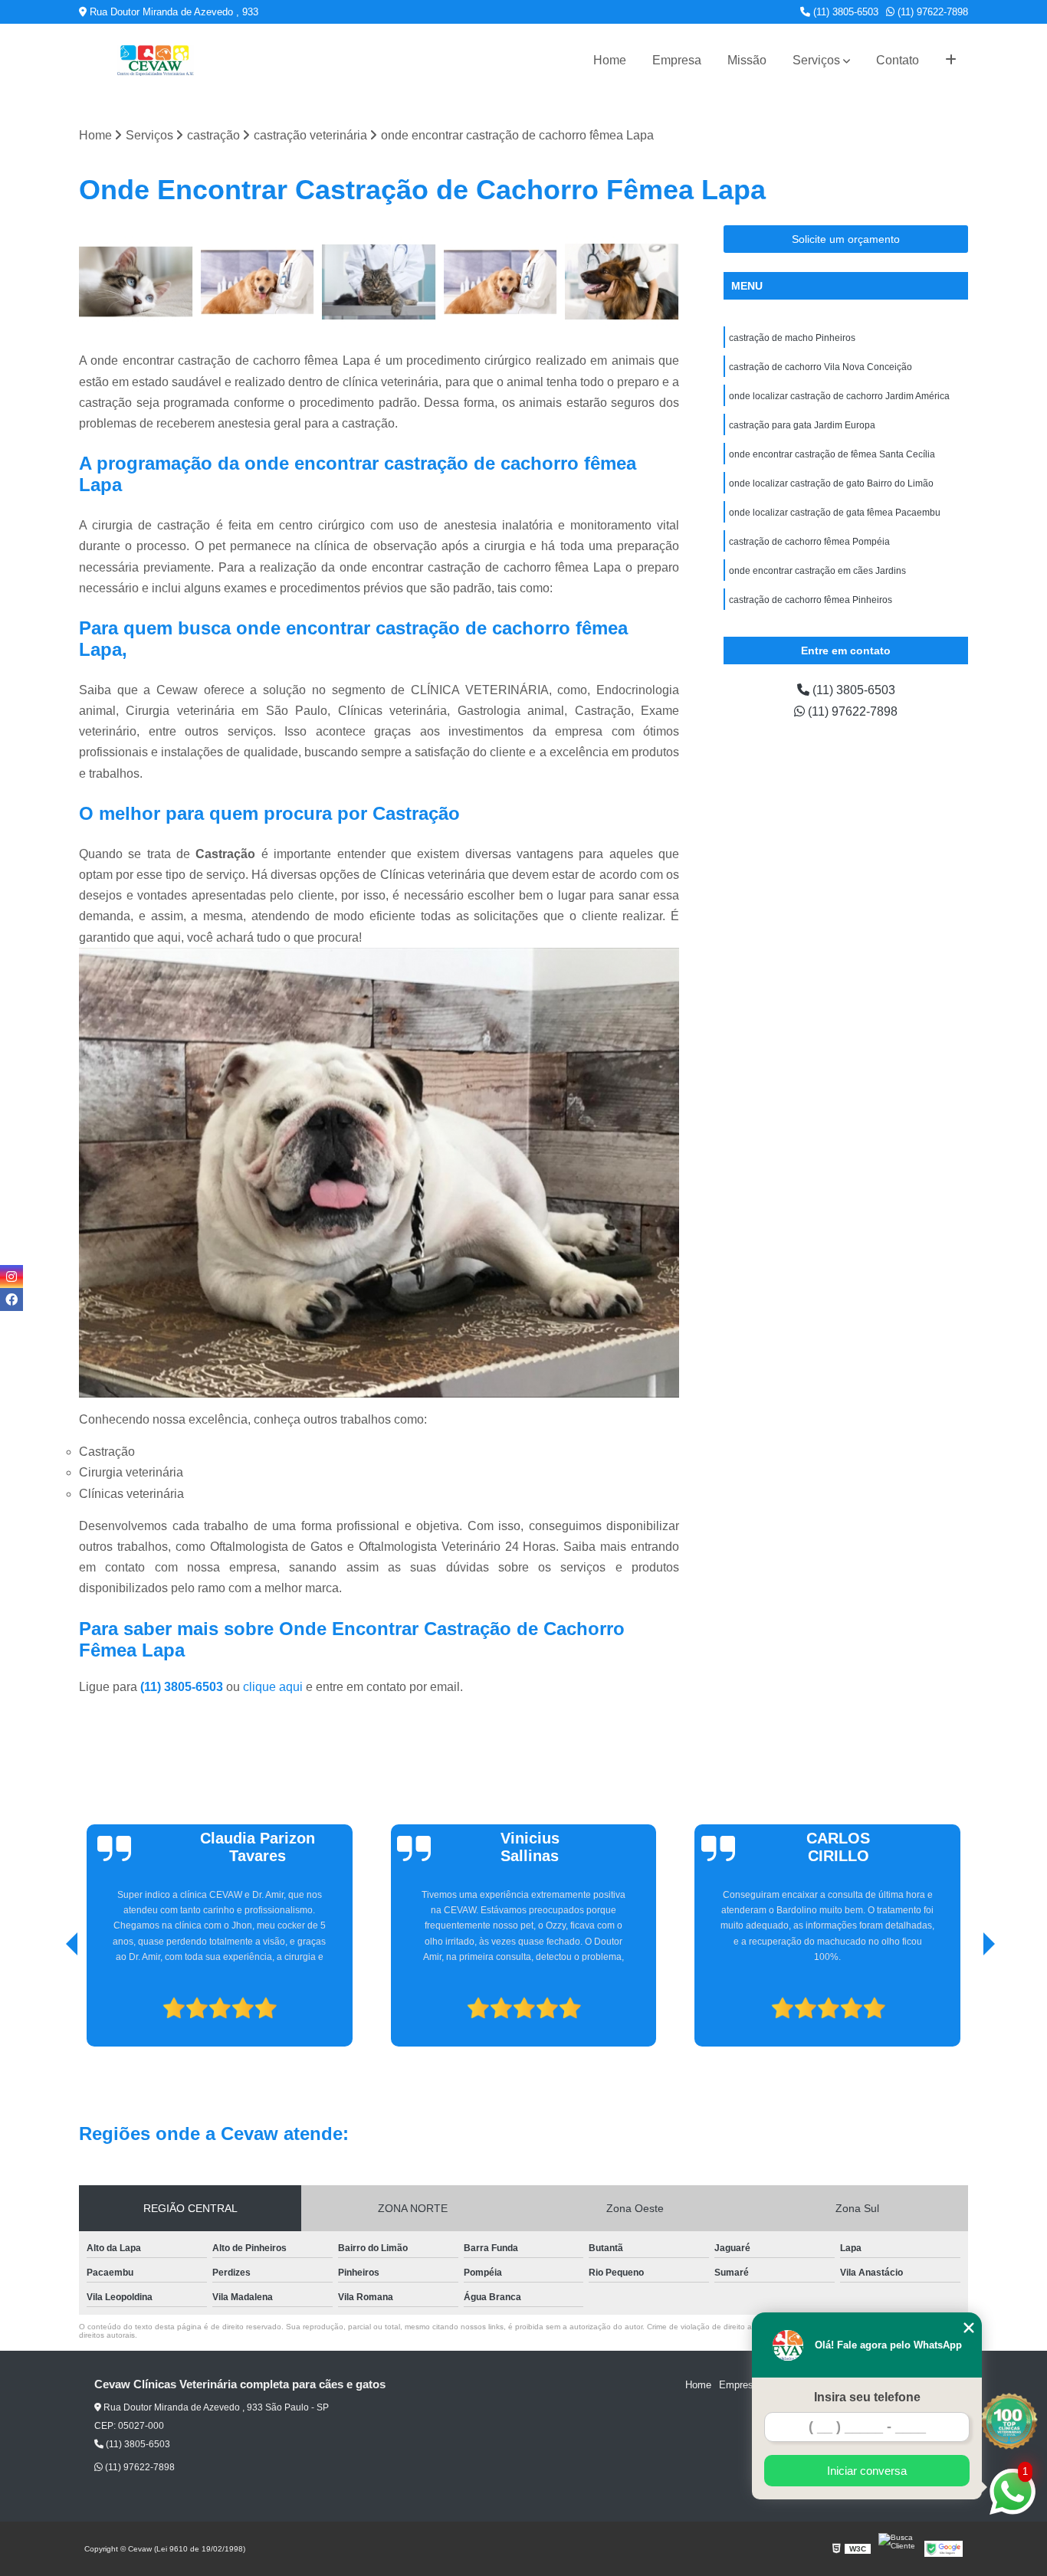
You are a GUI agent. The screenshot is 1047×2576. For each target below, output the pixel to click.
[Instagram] (11, 1277)
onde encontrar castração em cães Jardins (817, 571)
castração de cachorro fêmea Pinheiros (811, 600)
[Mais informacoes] (951, 61)
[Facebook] (11, 1299)
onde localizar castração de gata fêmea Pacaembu (835, 513)
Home (610, 60)
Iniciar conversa (867, 2471)
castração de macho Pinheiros (792, 338)
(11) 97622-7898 (931, 12)
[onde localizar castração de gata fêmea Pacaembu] (379, 282)
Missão (747, 60)
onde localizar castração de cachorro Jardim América (839, 396)
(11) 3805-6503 (844, 12)
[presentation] (51, 2003)
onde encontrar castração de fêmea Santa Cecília (832, 454)
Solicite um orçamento (846, 239)
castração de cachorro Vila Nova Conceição (821, 367)
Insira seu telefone (867, 2397)
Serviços (816, 60)
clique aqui (273, 1687)
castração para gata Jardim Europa (802, 425)
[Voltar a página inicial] (156, 61)
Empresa (677, 60)
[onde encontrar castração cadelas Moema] (258, 282)
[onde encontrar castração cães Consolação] (622, 282)
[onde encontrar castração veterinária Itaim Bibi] (136, 282)
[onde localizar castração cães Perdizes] (501, 282)
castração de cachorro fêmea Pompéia (809, 542)
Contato (898, 60)
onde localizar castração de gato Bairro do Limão (831, 483)
